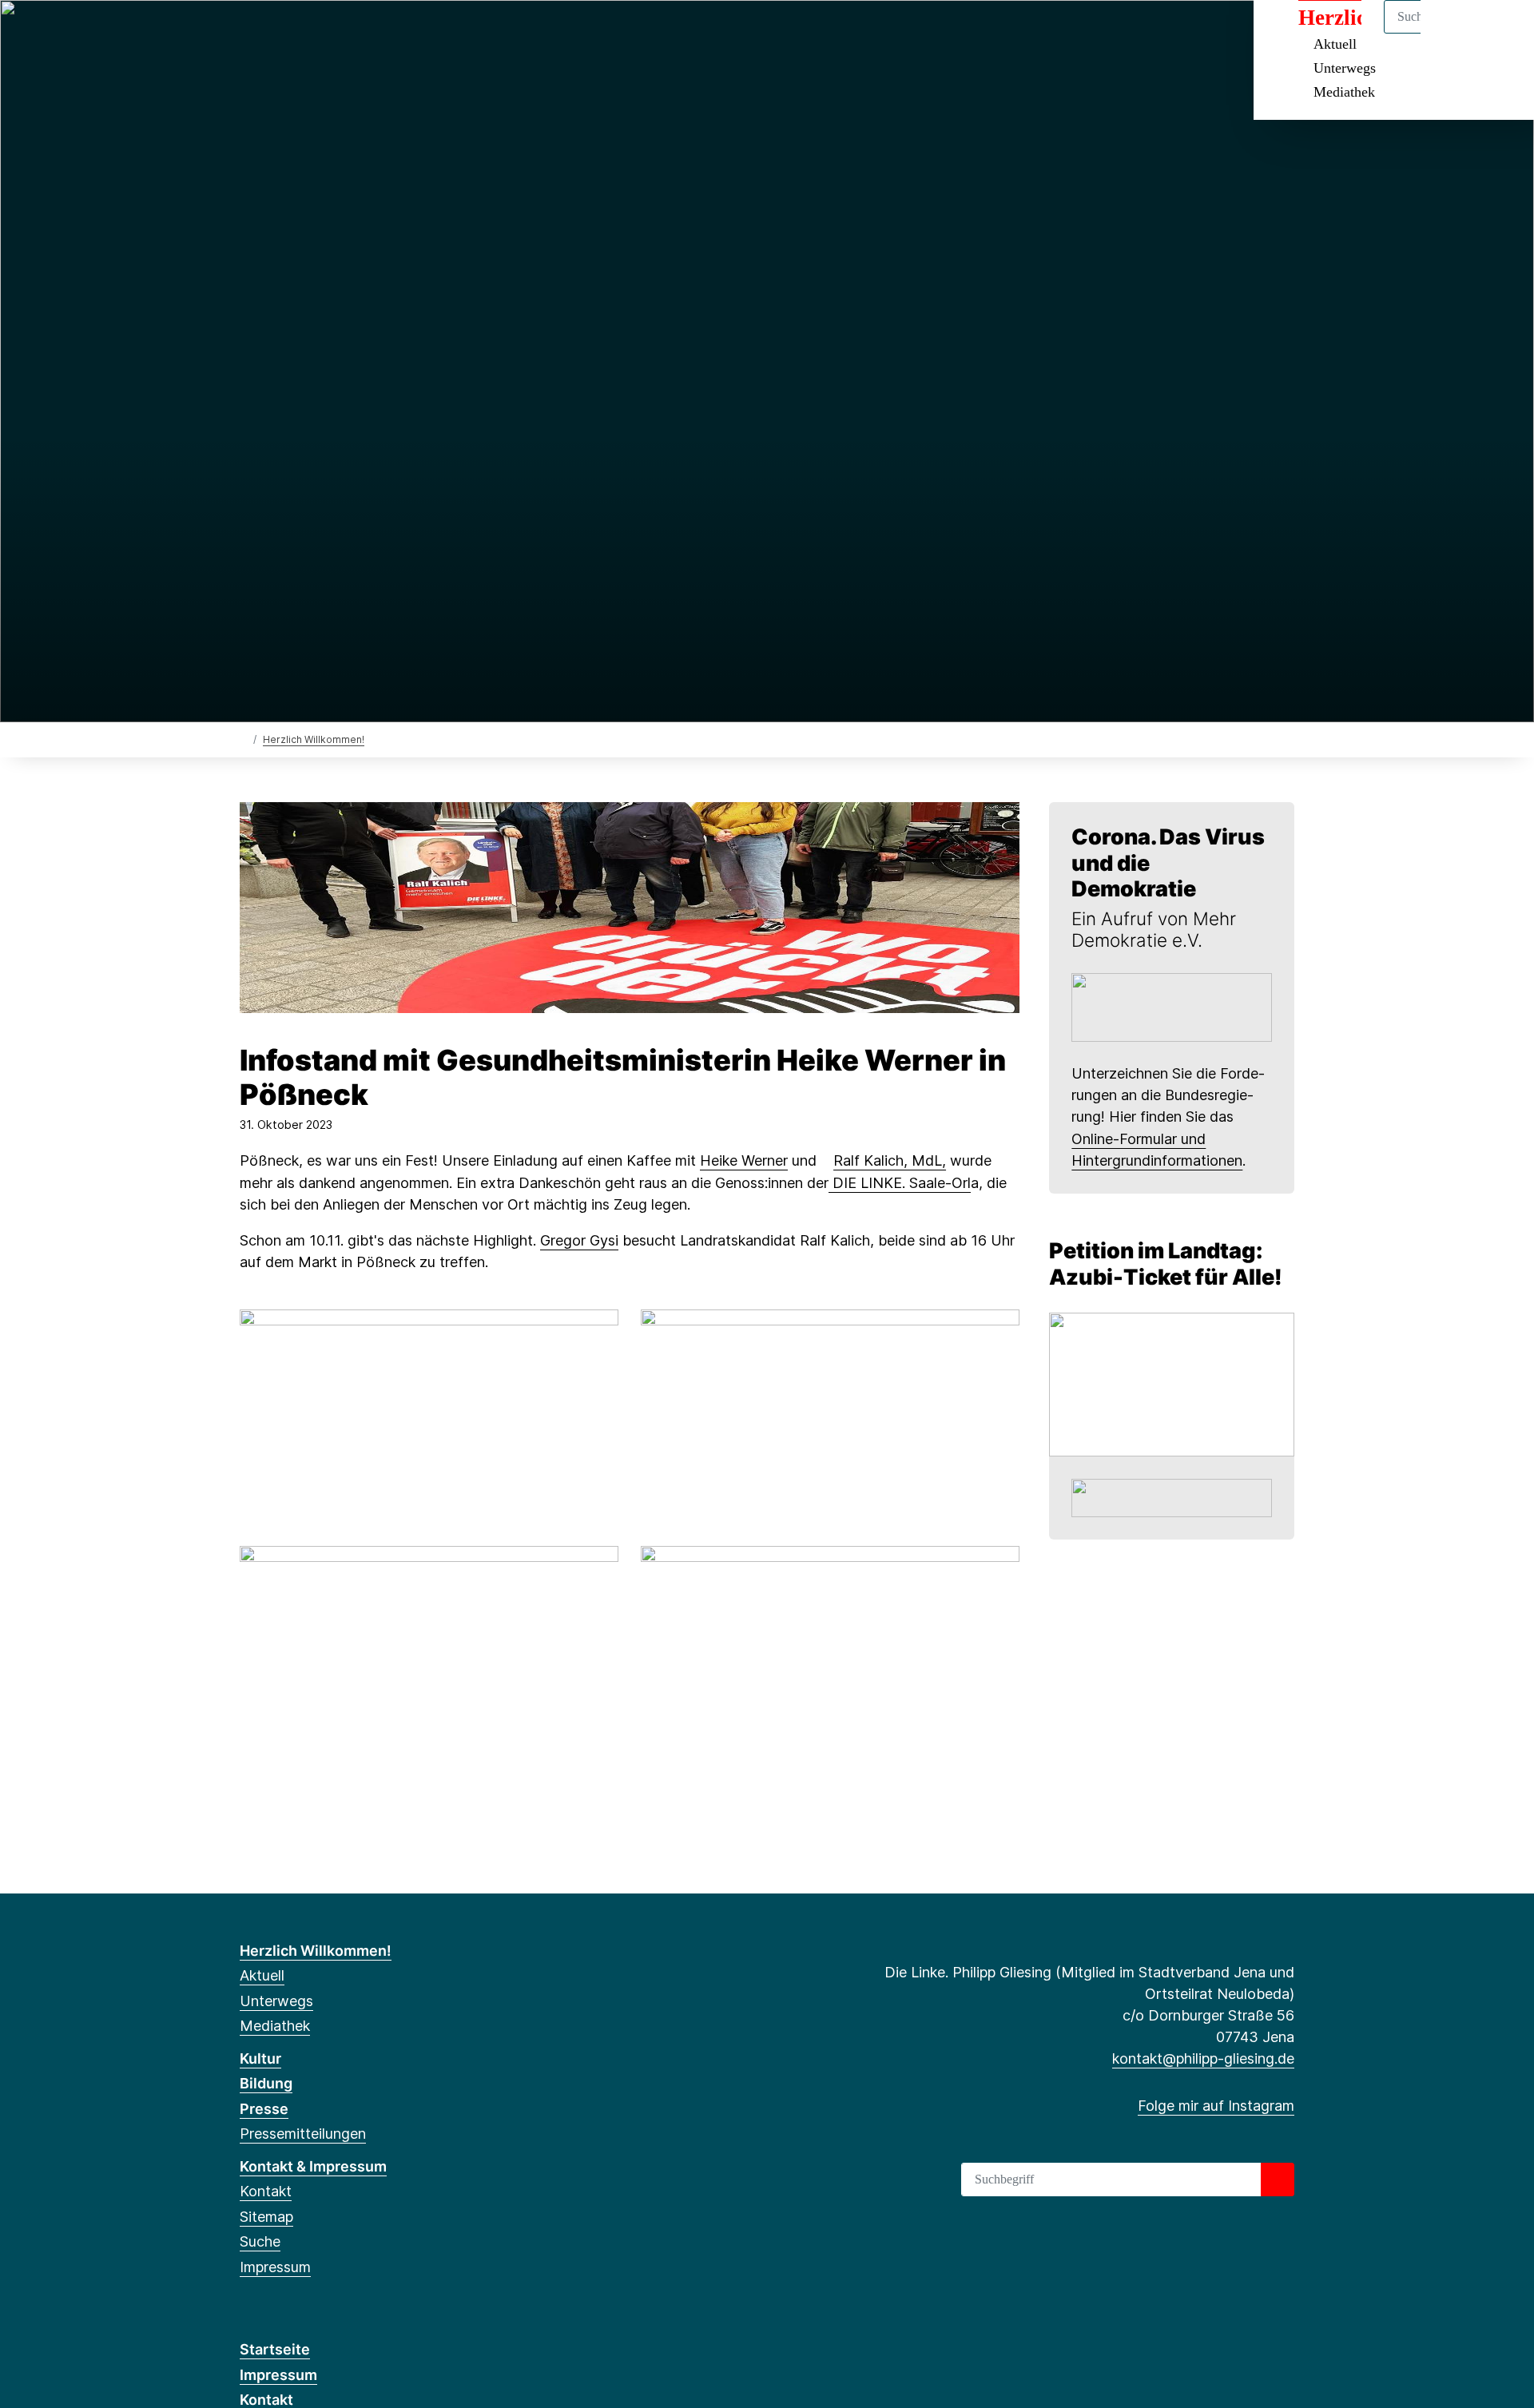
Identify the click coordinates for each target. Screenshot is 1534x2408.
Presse (264, 2109)
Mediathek (1344, 92)
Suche (260, 2241)
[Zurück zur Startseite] (243, 739)
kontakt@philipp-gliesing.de (1203, 2058)
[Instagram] (248, 34)
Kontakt (266, 2191)
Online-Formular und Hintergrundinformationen (1157, 1150)
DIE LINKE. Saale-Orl (900, 1183)
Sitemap (266, 2217)
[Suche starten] (1278, 2180)
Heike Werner (744, 1160)
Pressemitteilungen (303, 2134)
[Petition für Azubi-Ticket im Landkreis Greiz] (1172, 1383)
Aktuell (262, 1975)
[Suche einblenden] (1454, 33)
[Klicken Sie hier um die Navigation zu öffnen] (1501, 33)
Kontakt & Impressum (313, 2166)
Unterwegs (1345, 68)
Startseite (275, 2349)
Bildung (266, 2083)
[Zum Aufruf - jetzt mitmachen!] (1172, 1006)
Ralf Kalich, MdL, (890, 1160)
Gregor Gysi (579, 1240)
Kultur (260, 2058)
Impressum (275, 2267)
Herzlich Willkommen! (314, 739)
